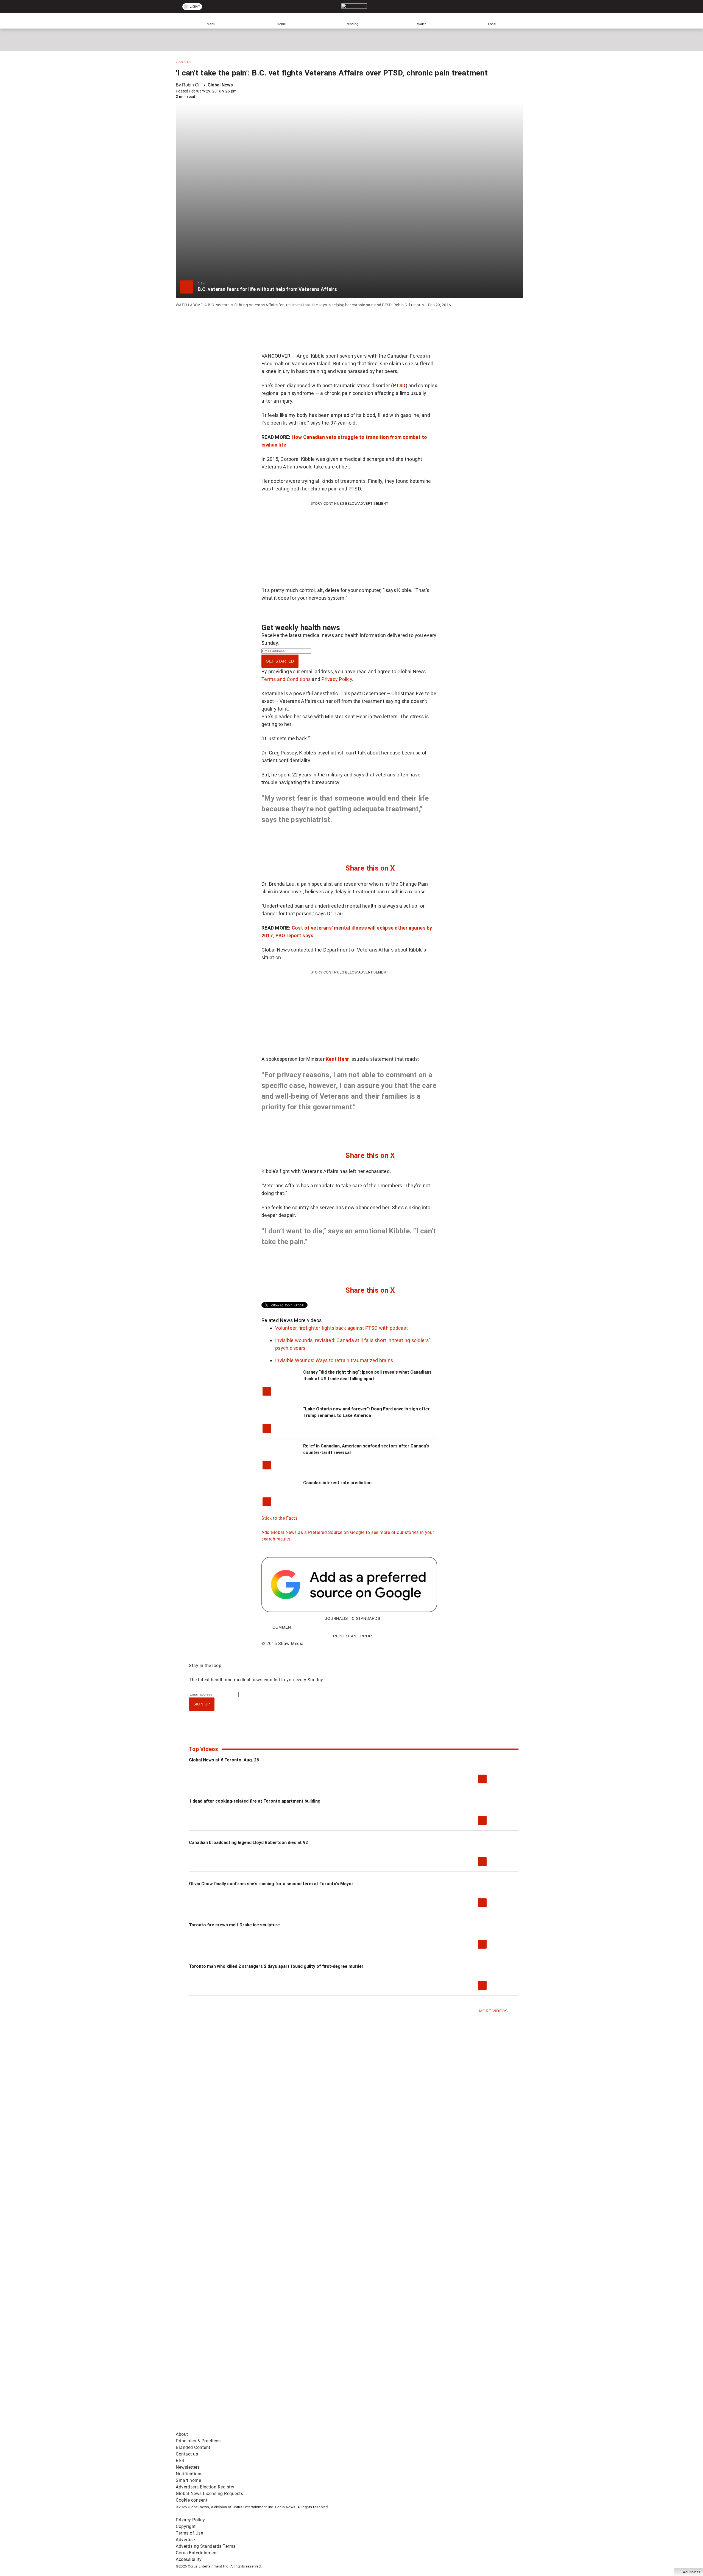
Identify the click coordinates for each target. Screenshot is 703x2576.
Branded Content (193, 2447)
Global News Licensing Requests (209, 2494)
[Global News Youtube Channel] (385, 2385)
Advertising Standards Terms (206, 2546)
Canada (183, 62)
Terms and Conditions (286, 679)
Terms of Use (189, 2533)
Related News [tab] (277, 1320)
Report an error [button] (353, 1636)
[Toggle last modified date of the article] (240, 91)
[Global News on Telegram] (385, 2428)
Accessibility (189, 2559)
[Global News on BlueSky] (468, 2428)
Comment (283, 1627)
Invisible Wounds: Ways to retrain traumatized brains (334, 1360)
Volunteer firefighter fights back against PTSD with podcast (341, 1328)
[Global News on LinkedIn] (218, 2428)
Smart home (188, 2480)
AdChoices (692, 2572)
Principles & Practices (198, 2441)
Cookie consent (192, 2500)
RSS (180, 2461)
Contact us (187, 2454)
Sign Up (202, 1704)
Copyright (186, 2526)
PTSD (399, 385)
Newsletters (188, 2467)
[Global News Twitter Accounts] (301, 2385)
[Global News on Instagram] (468, 2385)
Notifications (189, 2474)
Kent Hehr (337, 1059)
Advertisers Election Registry (205, 2487)
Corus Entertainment (197, 2553)
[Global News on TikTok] (301, 2428)
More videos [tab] (308, 1320)
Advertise (185, 2540)
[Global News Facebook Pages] (218, 2385)
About (182, 2434)
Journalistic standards (353, 1618)
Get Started (280, 661)
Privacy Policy (337, 679)
